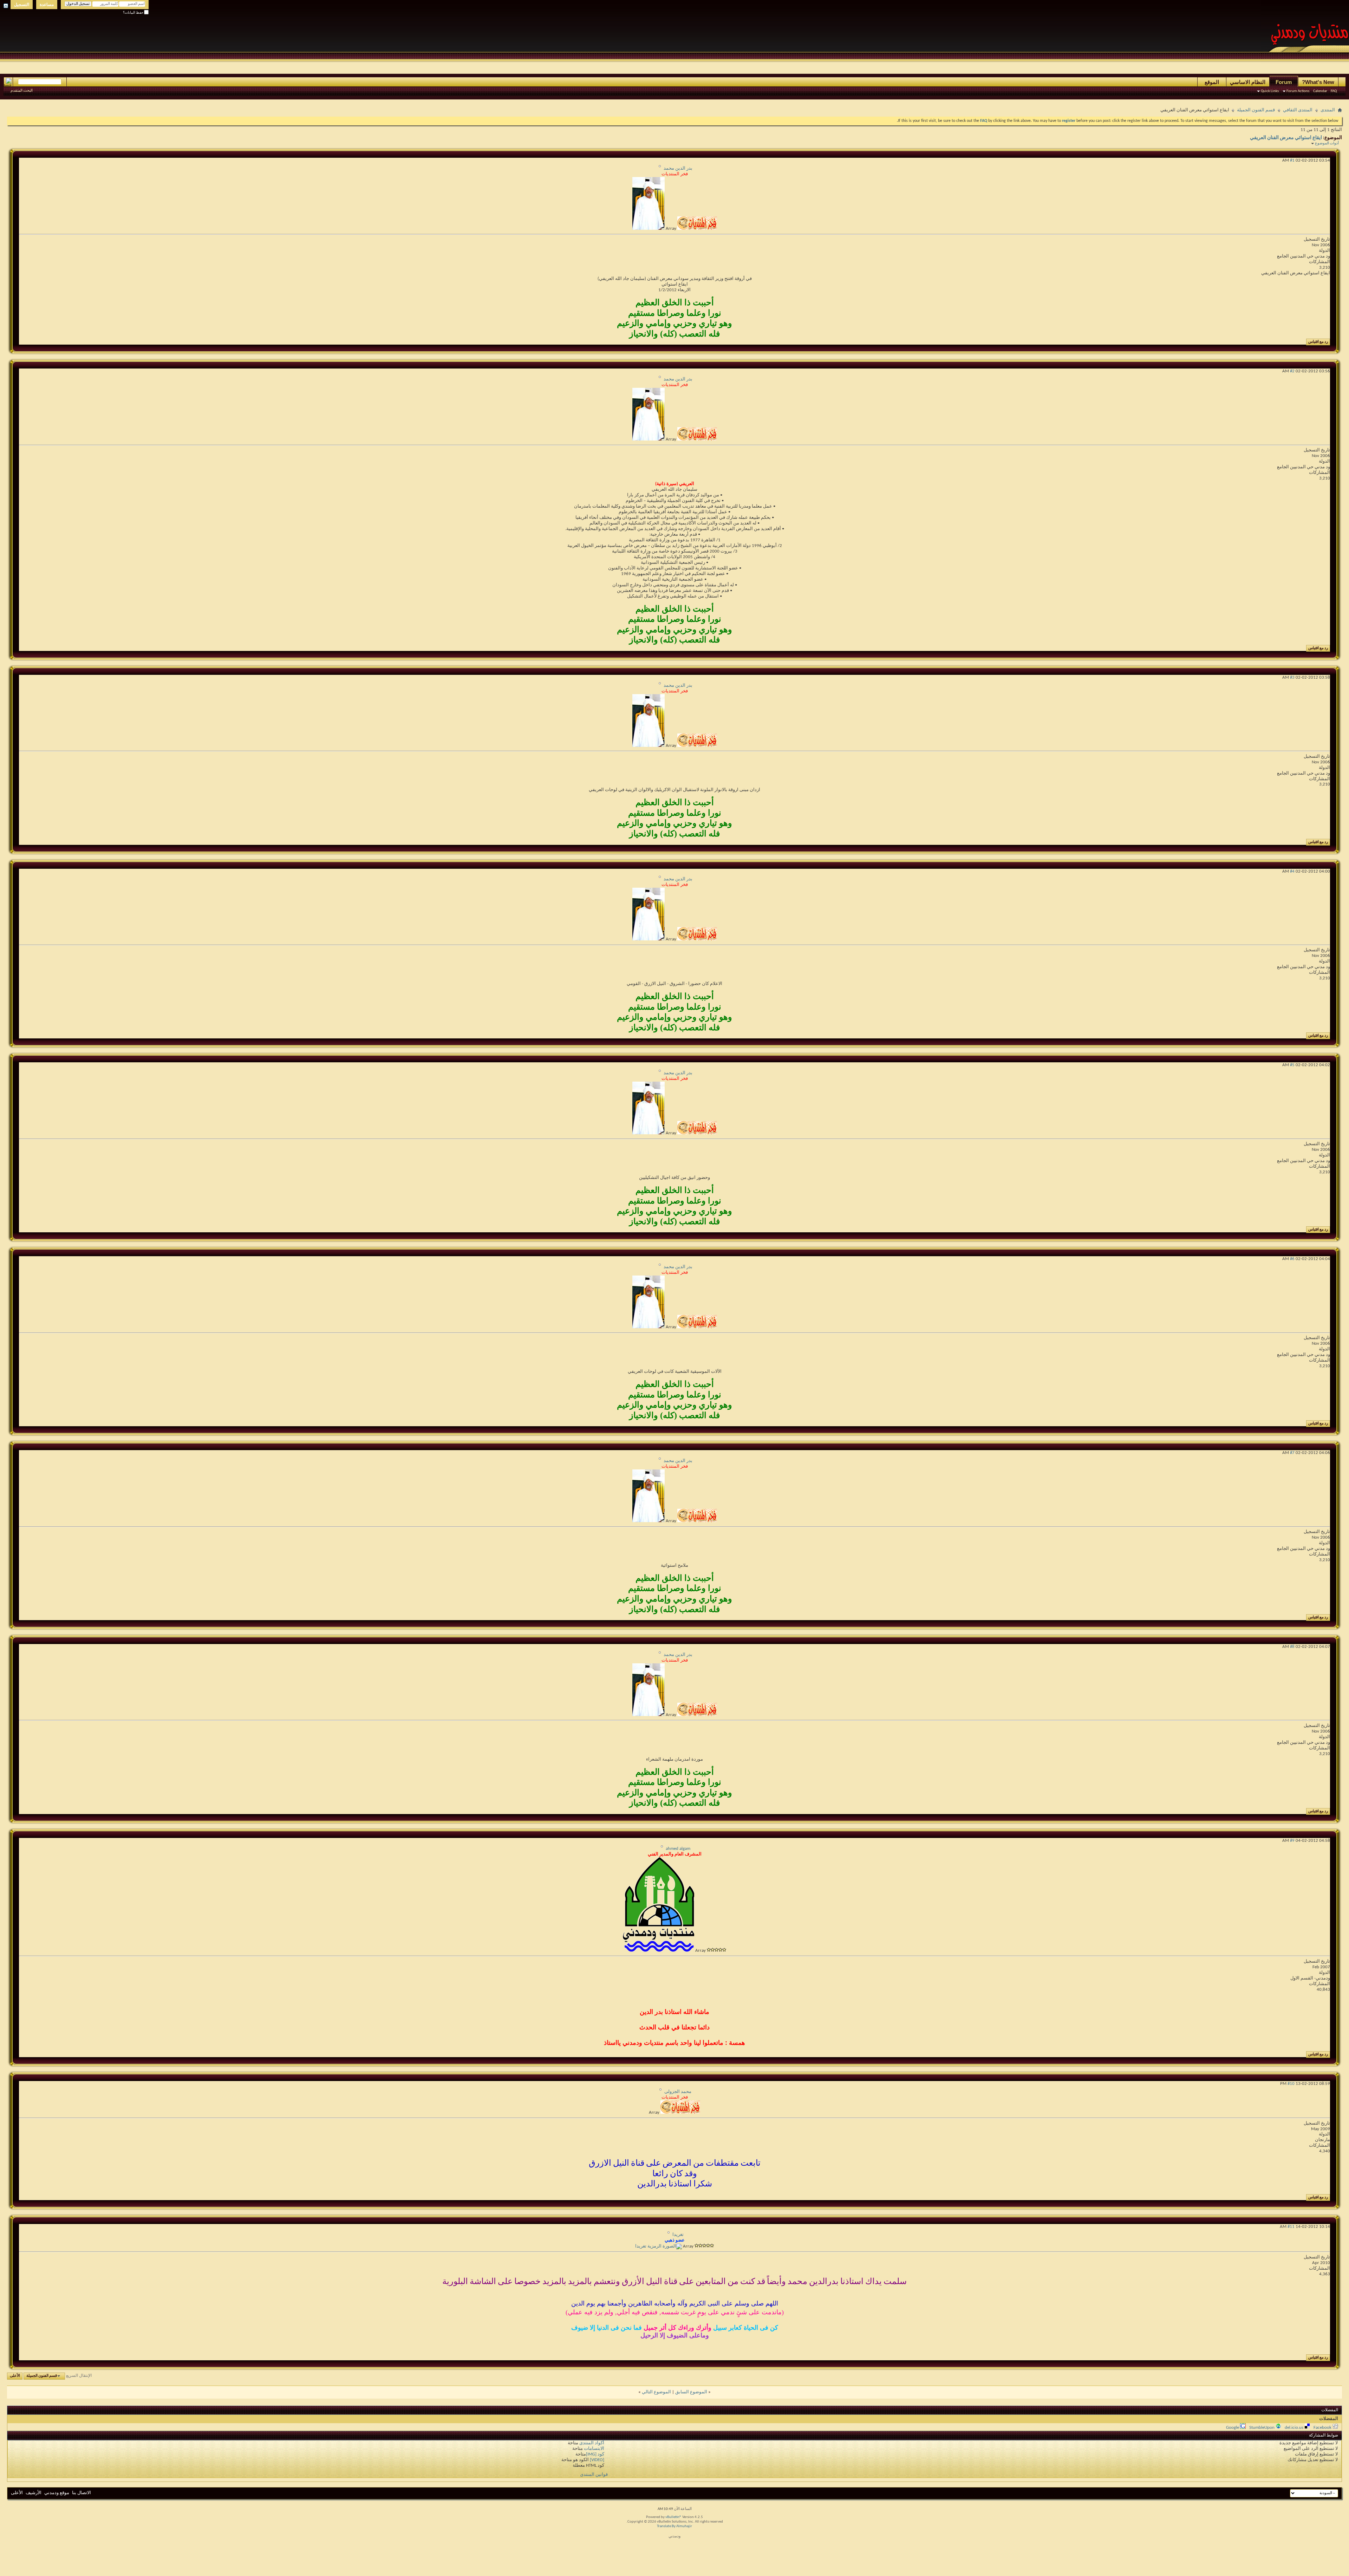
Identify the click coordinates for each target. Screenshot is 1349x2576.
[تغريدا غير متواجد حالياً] (659, 2246)
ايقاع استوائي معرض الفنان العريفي (1286, 138)
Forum (1284, 82)
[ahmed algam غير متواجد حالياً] (659, 1951)
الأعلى (15, 2376)
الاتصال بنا (82, 2493)
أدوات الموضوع (1327, 144)
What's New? (1318, 82)
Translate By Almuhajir (674, 2526)
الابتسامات (594, 2449)
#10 (1291, 2084)
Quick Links (1270, 91)
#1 (1292, 160)
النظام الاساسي (1248, 82)
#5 (1292, 1065)
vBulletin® (673, 2517)
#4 (1292, 871)
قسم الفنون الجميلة (1256, 110)
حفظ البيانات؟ (133, 13)
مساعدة (47, 5)
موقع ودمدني (57, 2493)
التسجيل (22, 5)
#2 (1292, 371)
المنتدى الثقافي (1298, 110)
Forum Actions (1298, 91)
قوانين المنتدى (594, 2475)
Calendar (1320, 91)
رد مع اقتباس (1318, 342)
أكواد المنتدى (592, 2443)
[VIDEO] (597, 2460)
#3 (1292, 677)
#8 (1292, 1647)
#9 (1292, 1841)
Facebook (1322, 2428)
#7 (1292, 1453)
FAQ (1334, 91)
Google (1233, 2428)
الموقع (1212, 82)
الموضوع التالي (656, 2392)
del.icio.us (1294, 2428)
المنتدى (1328, 110)
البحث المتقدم (22, 91)
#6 (1292, 1259)
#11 (1291, 2227)
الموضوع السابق (691, 2392)
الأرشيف (34, 2493)
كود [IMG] (595, 2454)
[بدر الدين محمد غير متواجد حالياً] (649, 229)
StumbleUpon (1262, 2428)
